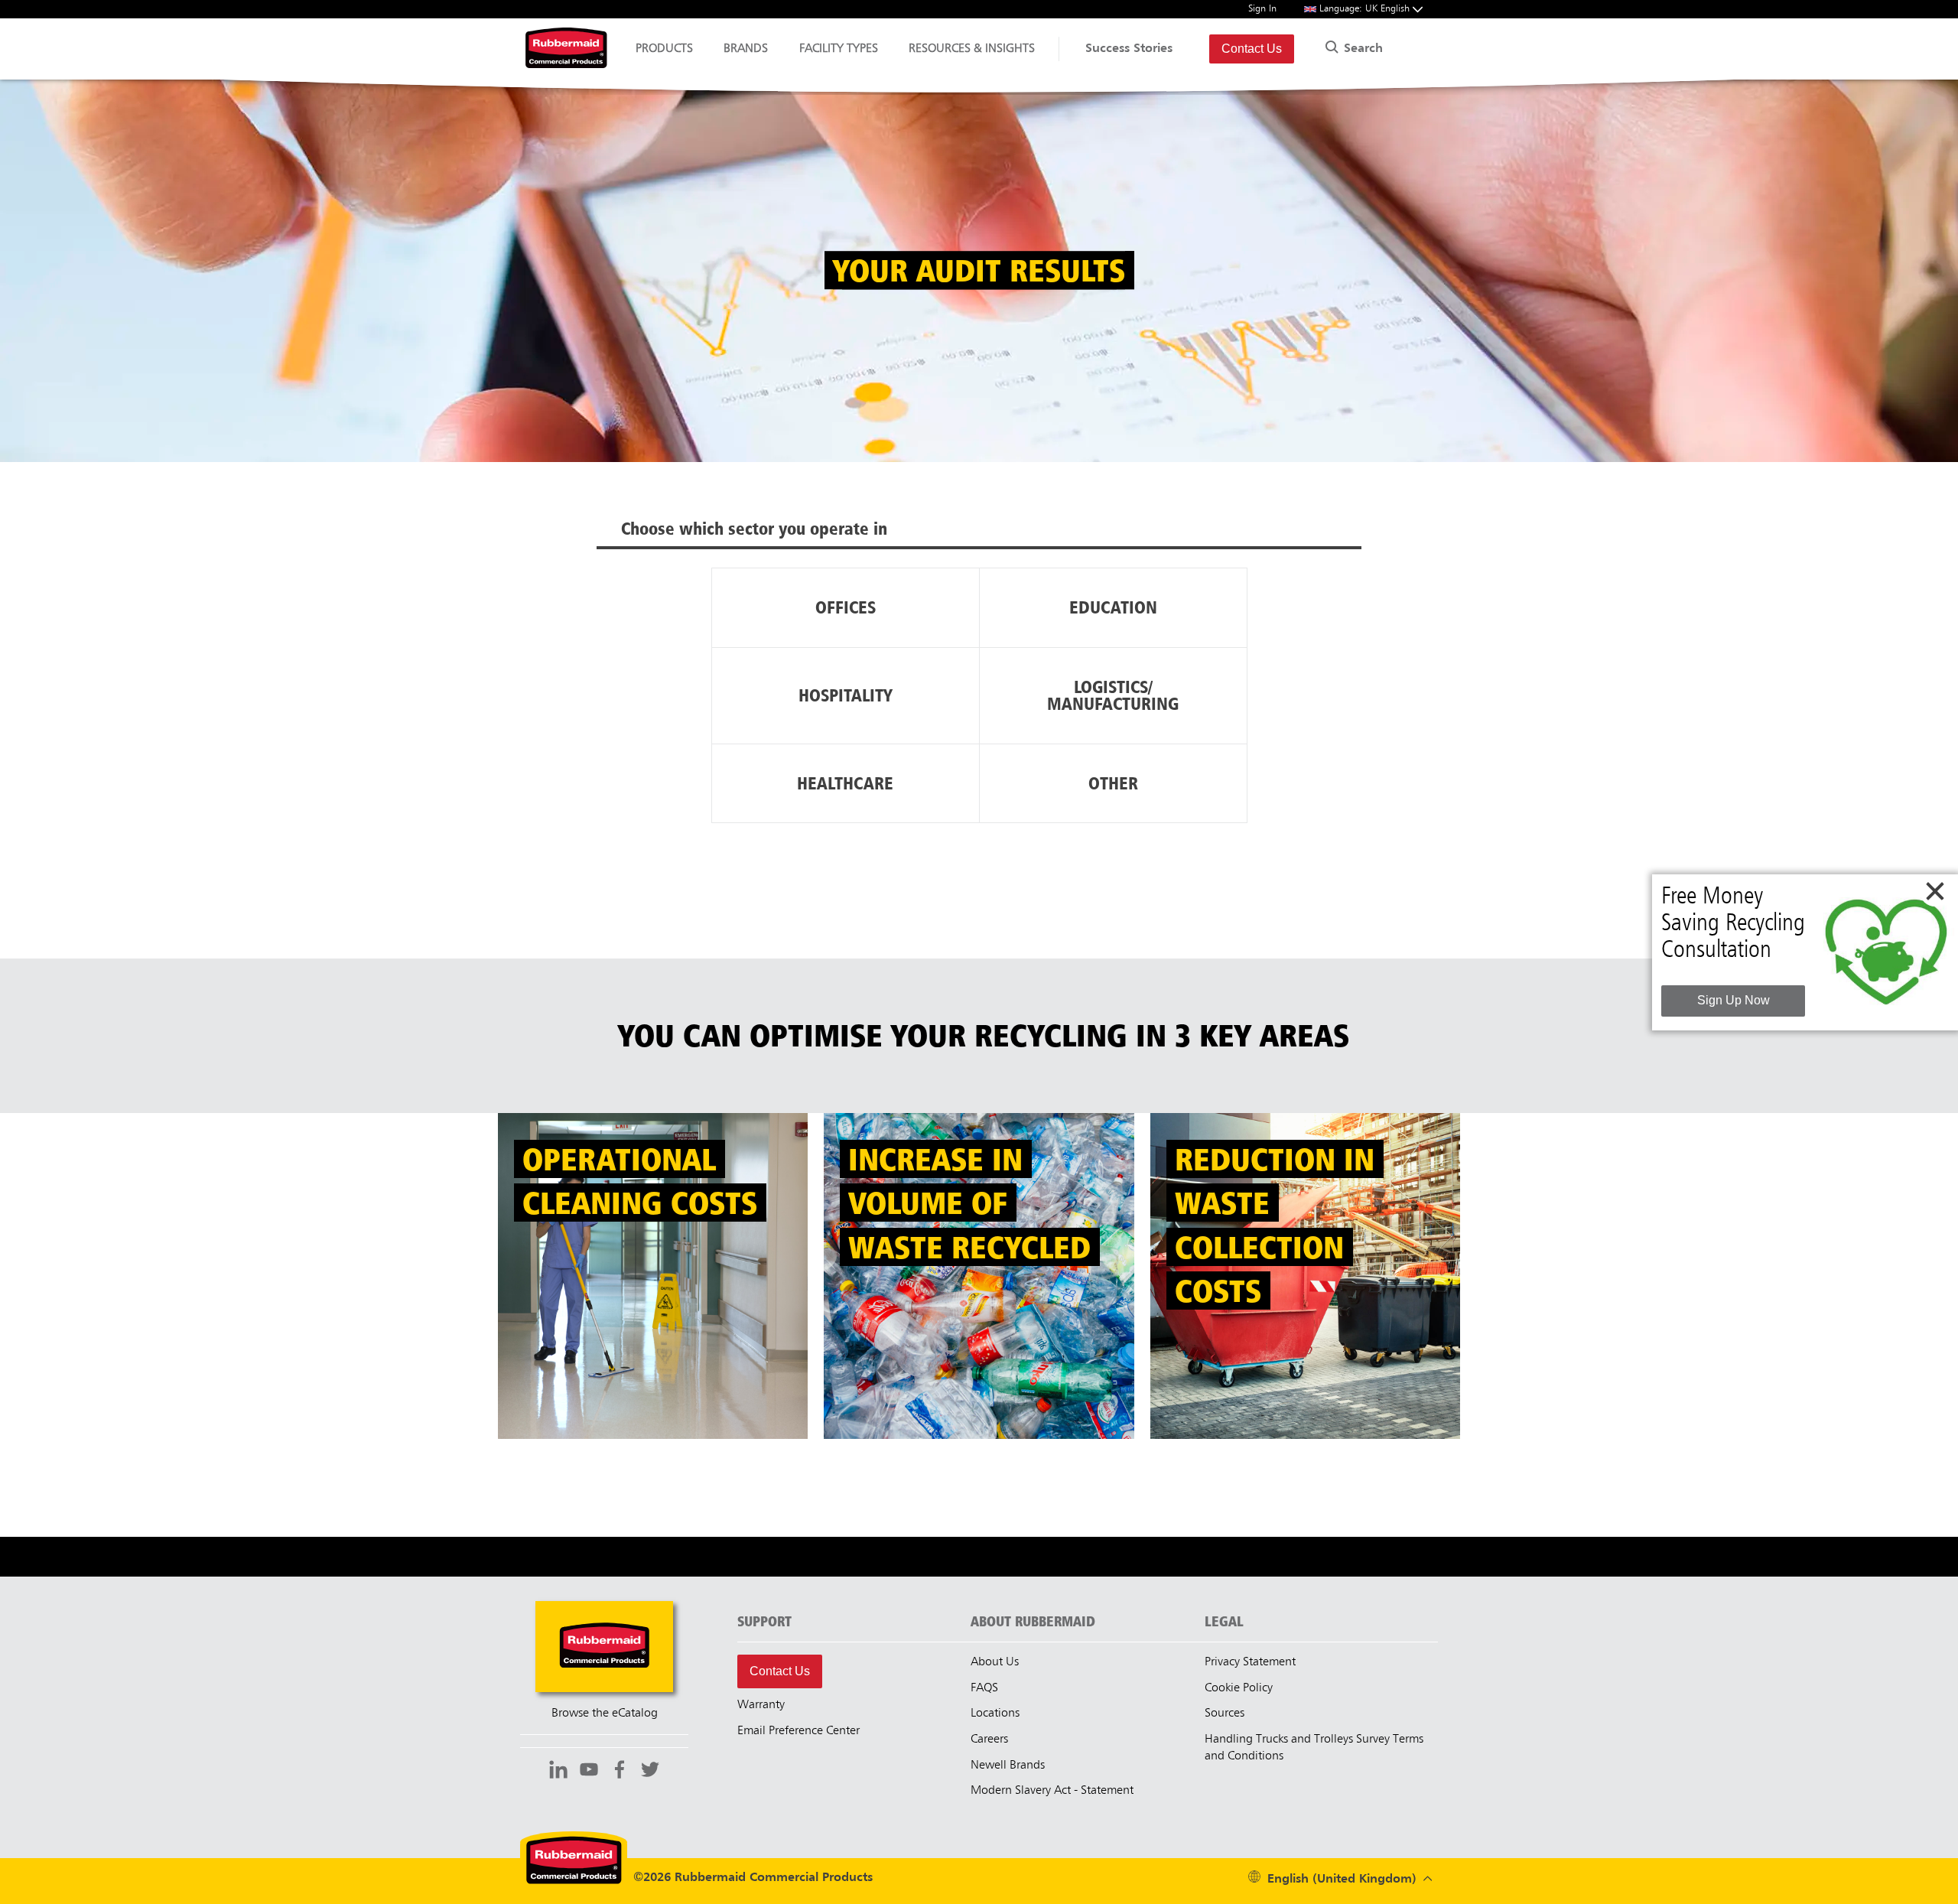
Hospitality (846, 695)
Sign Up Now (1734, 1000)
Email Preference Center (798, 1731)
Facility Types (839, 49)
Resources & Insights (972, 49)
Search (1361, 49)
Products (664, 49)
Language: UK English (1366, 9)
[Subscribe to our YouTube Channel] (589, 1772)
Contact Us (1252, 49)
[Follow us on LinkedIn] (558, 1772)
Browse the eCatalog (605, 1714)
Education (1113, 607)
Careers (989, 1740)
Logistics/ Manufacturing (1113, 695)
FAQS (984, 1688)
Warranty (761, 1705)
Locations (995, 1714)
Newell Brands (1008, 1766)
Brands (746, 49)
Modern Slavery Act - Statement (1052, 1791)
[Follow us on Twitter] (650, 1772)
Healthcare (845, 783)
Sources (1225, 1714)
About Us (995, 1662)
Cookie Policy (1239, 1688)
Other (1113, 783)
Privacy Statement (1250, 1662)
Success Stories (1129, 49)
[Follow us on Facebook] (620, 1772)
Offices (846, 607)
